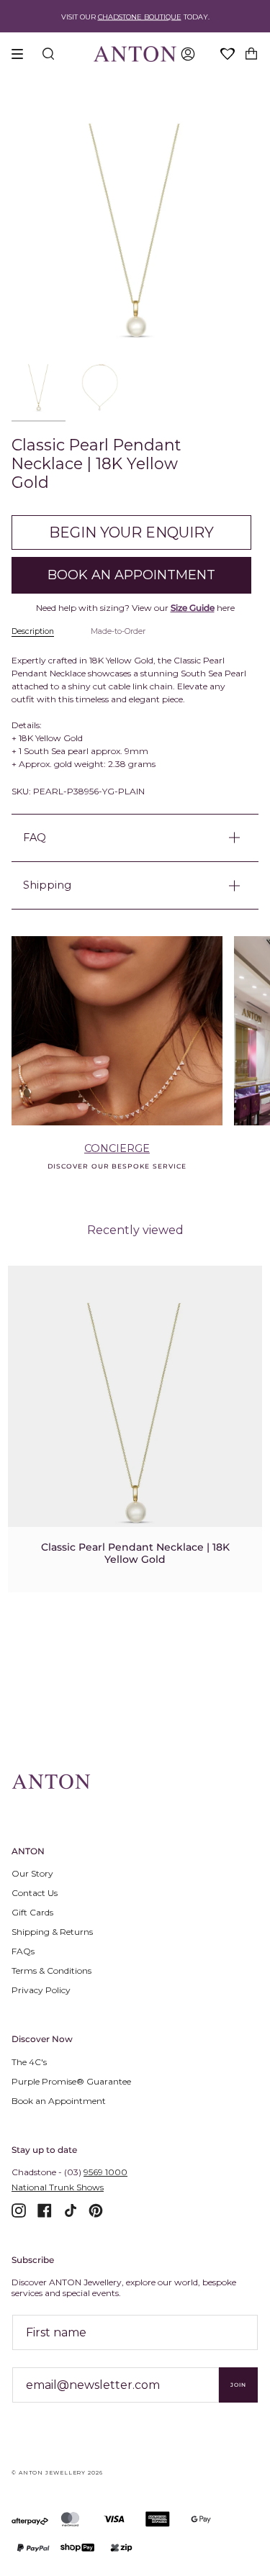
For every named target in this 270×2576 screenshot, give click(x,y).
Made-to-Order (118, 631)
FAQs (23, 1951)
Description (33, 631)
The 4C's (29, 2062)
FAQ (35, 838)
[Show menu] (22, 54)
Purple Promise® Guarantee (71, 2081)
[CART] (251, 54)
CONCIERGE (117, 1148)
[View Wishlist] (228, 55)
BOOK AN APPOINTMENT (131, 575)
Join (238, 2385)
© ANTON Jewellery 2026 (57, 2473)
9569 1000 (105, 2172)
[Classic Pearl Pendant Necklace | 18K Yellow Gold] (135, 1412)
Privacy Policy (41, 1990)
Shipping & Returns (52, 1932)
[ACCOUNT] (188, 54)
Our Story (32, 1873)
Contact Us (35, 1893)
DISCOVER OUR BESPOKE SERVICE (117, 1166)
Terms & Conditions (51, 1970)
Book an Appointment (59, 2101)
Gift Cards (32, 1912)
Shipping (47, 885)
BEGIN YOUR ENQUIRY (131, 532)
